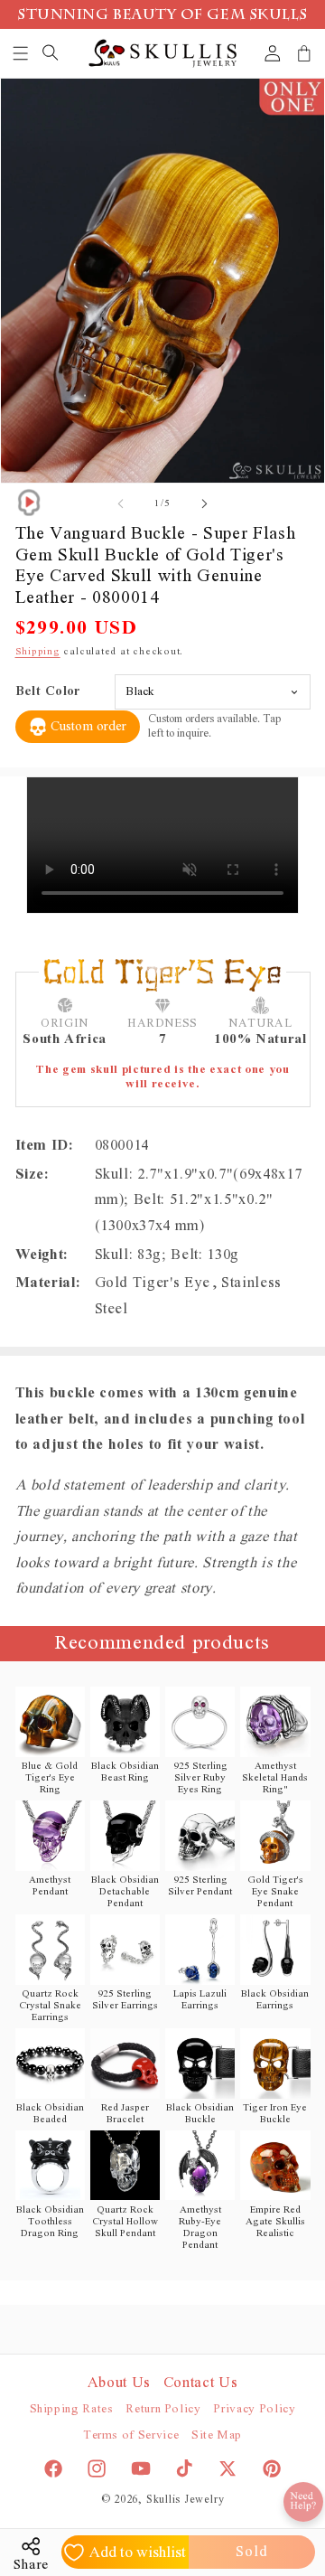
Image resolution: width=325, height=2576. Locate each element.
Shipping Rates (72, 2409)
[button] (21, 53)
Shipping (38, 651)
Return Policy (163, 2409)
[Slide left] (121, 503)
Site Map (217, 2435)
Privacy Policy (254, 2409)
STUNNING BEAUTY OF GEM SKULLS (162, 16)
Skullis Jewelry (186, 2500)
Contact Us (201, 2383)
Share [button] (31, 2565)
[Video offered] (29, 503)
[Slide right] (204, 503)
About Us (119, 2383)
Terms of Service (131, 2435)
